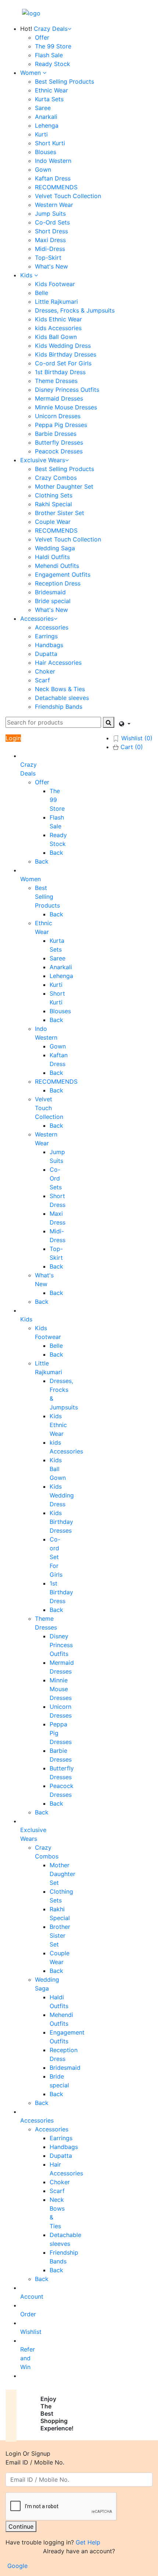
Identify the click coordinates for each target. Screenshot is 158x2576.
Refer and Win (28, 2358)
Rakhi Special (53, 504)
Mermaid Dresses (59, 398)
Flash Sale (49, 55)
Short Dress (51, 231)
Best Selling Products (64, 81)
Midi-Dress (50, 249)
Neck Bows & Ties (60, 689)
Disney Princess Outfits (67, 390)
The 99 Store (53, 46)
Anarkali (46, 117)
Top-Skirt (48, 258)
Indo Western (53, 161)
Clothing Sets (54, 495)
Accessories (37, 619)
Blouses (46, 152)
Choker (45, 671)
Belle (42, 293)
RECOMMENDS (56, 187)
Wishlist (31, 2332)
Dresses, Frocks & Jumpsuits (75, 310)
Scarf (42, 680)
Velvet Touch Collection (68, 196)
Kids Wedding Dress (63, 346)
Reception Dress (58, 583)
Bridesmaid (50, 592)
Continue (21, 2526)
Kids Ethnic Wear (58, 319)
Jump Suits (50, 214)
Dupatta (46, 654)
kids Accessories (58, 328)
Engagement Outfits (63, 574)
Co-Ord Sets (52, 222)
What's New (51, 266)
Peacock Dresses (59, 451)
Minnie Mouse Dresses (66, 407)
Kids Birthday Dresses (66, 354)
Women (31, 73)
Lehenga (47, 125)
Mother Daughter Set (64, 486)
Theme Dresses (56, 381)
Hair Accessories (58, 663)
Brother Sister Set (60, 513)
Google (17, 2566)
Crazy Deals (51, 29)
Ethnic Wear (51, 90)
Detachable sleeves (62, 698)
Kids (27, 275)
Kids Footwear (55, 284)
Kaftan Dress (53, 178)
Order (28, 2314)
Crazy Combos (56, 478)
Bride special (53, 601)
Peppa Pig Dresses (61, 425)
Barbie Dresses (56, 434)
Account (32, 2296)
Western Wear (54, 205)
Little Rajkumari (56, 302)
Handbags (49, 645)
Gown (43, 169)
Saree (43, 108)
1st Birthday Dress (60, 372)
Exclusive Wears (43, 460)
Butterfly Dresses (59, 442)
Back (56, 853)
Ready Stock (53, 64)
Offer (42, 37)
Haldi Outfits (52, 557)
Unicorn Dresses (58, 416)
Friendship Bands (59, 707)
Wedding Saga (55, 548)
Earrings (46, 636)
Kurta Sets (49, 99)
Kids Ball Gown (56, 337)
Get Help (88, 2542)
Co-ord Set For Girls (63, 363)
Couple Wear (53, 522)
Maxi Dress (50, 240)
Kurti (41, 134)
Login (13, 738)
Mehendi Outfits (57, 566)
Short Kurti (50, 143)
